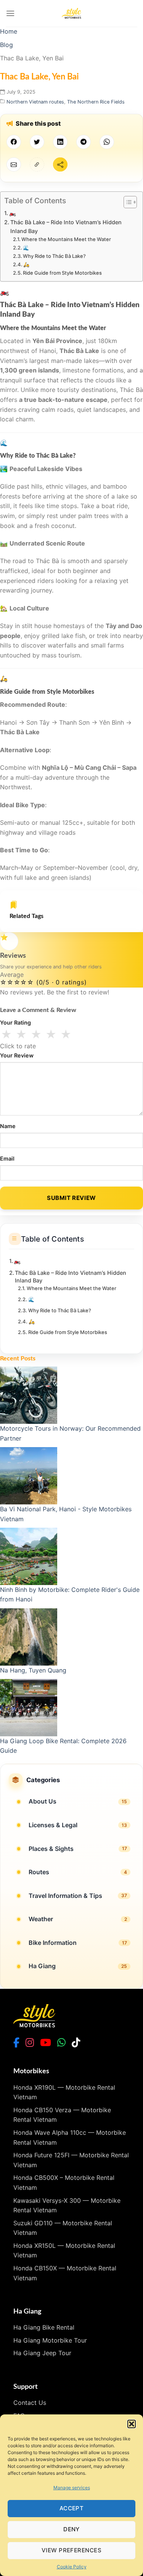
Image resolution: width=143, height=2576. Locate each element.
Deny (71, 2529)
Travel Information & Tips (65, 1896)
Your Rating (15, 1022)
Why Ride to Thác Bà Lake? (54, 256)
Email (7, 1158)
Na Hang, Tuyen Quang (33, 1670)
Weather (41, 1919)
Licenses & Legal (53, 1825)
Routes (39, 1872)
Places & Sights (51, 1849)
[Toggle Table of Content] (126, 202)
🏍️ (13, 213)
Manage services (72, 2488)
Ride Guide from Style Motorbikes (62, 273)
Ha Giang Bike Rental (44, 2327)
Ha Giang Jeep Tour (42, 2353)
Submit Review (71, 1198)
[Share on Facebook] (14, 142)
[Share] (60, 164)
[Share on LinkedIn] (60, 142)
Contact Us (30, 2403)
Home (9, 31)
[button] (132, 2424)
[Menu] (10, 13)
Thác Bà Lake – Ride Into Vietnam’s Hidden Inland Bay (66, 227)
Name (8, 1126)
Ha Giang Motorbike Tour (50, 2340)
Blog (6, 45)
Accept (72, 2508)
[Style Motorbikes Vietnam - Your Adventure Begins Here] (72, 13)
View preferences (71, 2550)
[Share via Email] (14, 164)
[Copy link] (37, 164)
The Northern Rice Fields (96, 102)
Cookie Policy (72, 2567)
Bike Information (53, 1943)
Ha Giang (42, 1966)
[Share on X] (37, 142)
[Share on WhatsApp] (107, 142)
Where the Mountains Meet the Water (66, 239)
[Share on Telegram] (84, 142)
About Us (43, 1801)
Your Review (17, 1055)
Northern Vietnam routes (35, 102)
